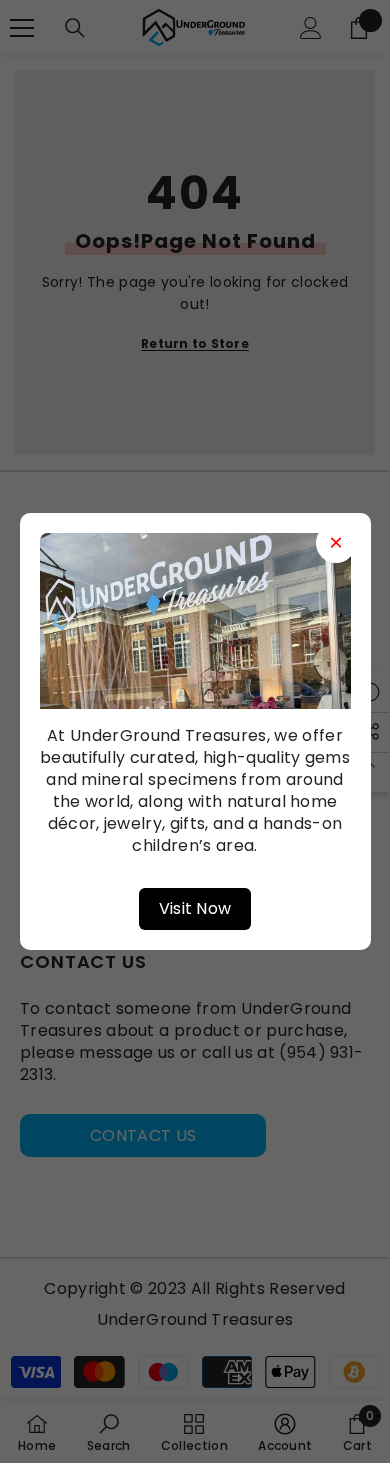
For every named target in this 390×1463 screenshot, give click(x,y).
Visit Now (195, 908)
